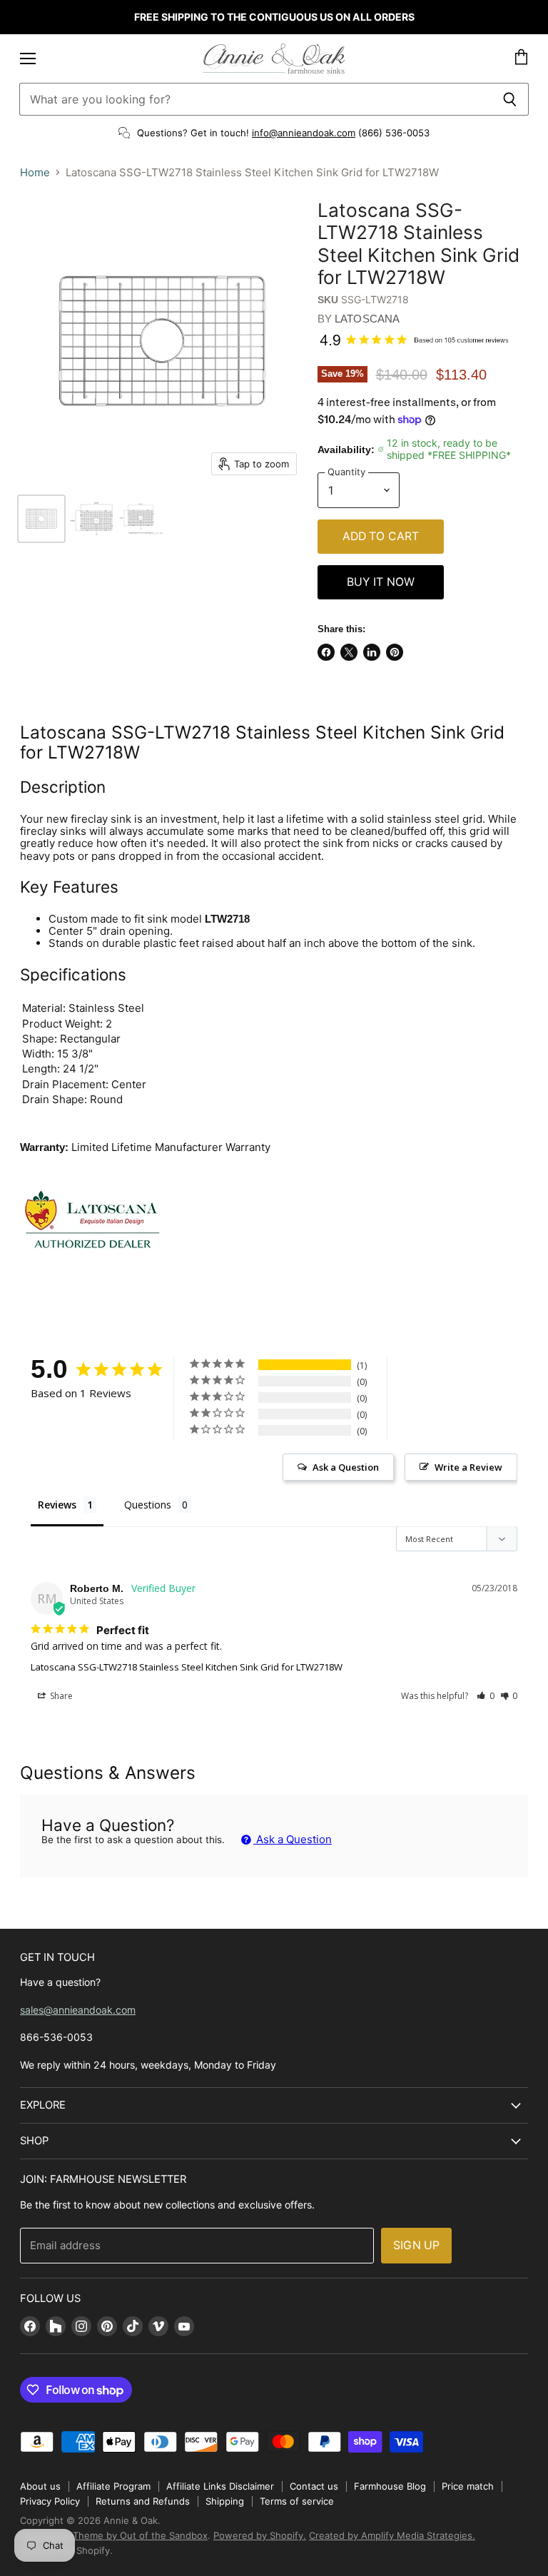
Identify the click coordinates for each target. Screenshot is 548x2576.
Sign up (416, 2245)
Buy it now (381, 582)
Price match (468, 2486)
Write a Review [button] (468, 1467)
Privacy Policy (50, 2501)
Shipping (225, 2501)
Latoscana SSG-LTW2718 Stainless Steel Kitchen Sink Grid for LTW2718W (187, 1667)
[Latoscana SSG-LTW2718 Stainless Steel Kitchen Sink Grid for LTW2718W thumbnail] (41, 519)
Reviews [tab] (57, 1505)
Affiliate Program (113, 2486)
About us (40, 2486)
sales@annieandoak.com (78, 2010)
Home (35, 172)
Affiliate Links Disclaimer (220, 2486)
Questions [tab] (148, 1505)
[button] (486, 1696)
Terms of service (297, 2501)
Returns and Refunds (143, 2501)
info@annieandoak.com (304, 133)
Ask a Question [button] (346, 1467)
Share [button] (60, 1696)
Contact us (314, 2486)
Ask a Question (293, 1839)
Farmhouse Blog (390, 2486)
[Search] (510, 99)
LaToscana (367, 319)
